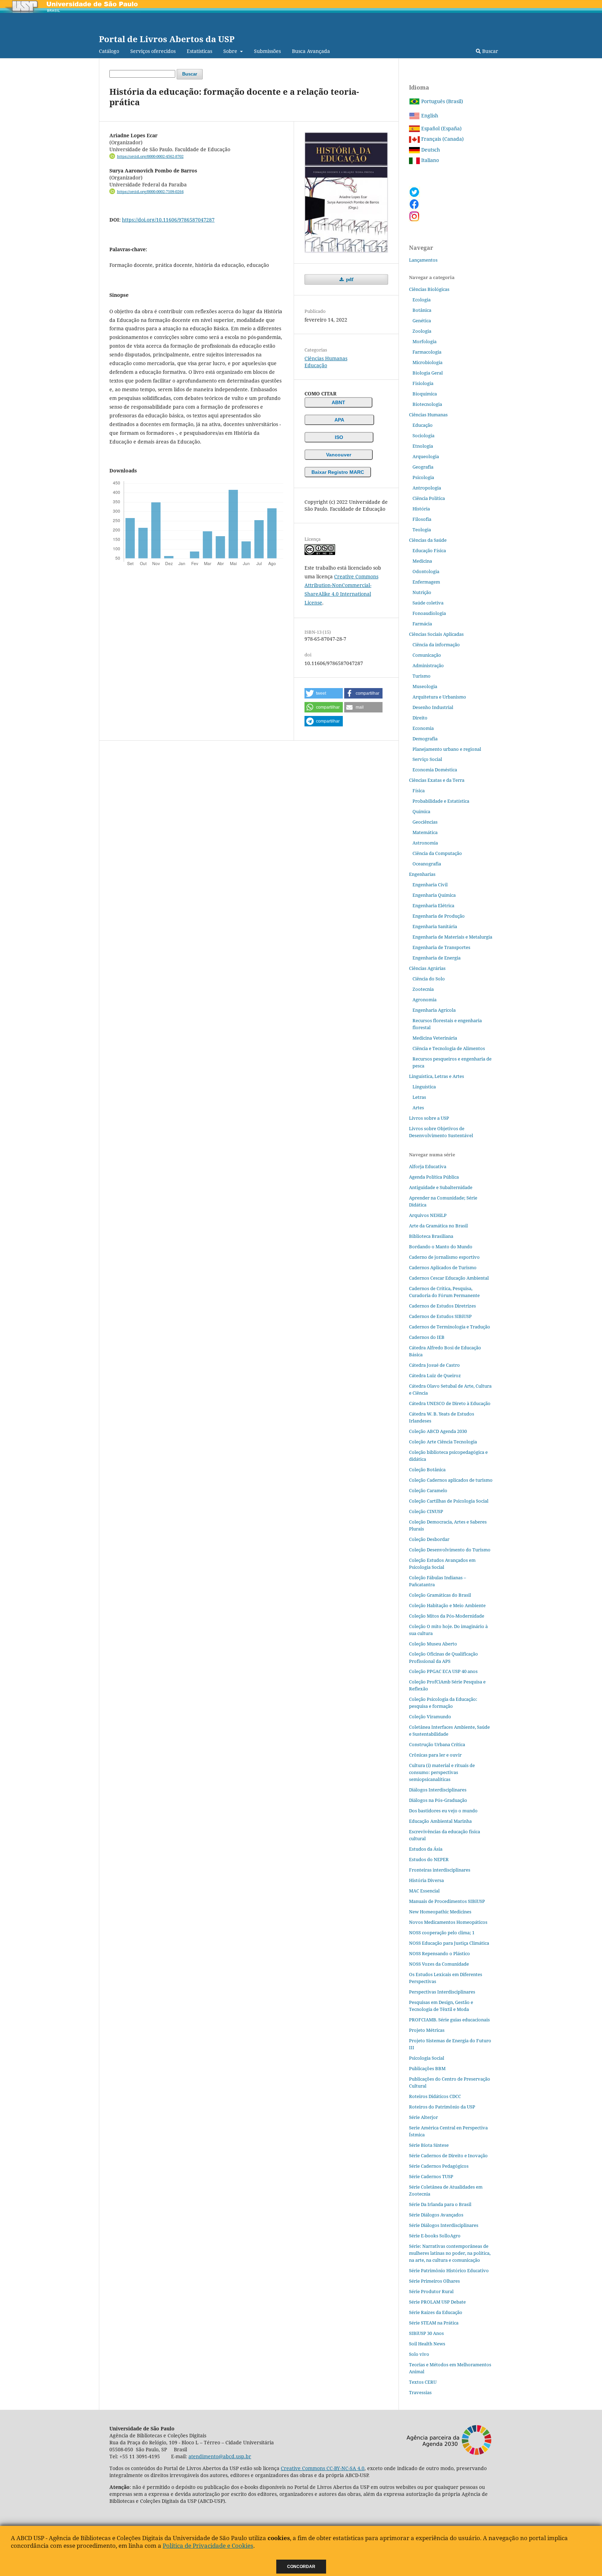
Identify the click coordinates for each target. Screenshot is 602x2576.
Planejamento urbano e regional (447, 749)
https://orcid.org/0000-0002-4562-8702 (150, 156)
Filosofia (422, 519)
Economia (423, 728)
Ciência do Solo (429, 979)
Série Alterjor (423, 2117)
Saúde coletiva (428, 603)
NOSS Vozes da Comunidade (439, 1964)
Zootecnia (423, 989)
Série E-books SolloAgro (435, 2236)
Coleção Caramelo (428, 1490)
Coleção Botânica (427, 1470)
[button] (324, 693)
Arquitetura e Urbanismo (439, 697)
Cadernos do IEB (427, 1337)
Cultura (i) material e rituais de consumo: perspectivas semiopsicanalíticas (442, 1772)
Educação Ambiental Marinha (440, 1821)
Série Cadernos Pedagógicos (439, 2166)
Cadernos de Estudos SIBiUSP (440, 1316)
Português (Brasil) (441, 101)
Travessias (420, 2392)
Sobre (231, 51)
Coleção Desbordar (429, 1539)
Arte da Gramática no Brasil (438, 1226)
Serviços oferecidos (153, 51)
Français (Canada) (442, 139)
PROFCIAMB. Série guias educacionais (449, 2020)
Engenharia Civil (430, 885)
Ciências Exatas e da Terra (437, 780)
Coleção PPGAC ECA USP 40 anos (443, 1671)
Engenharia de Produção (439, 916)
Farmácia (422, 624)
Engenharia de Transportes (441, 947)
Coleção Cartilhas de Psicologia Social (449, 1501)
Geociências (425, 822)
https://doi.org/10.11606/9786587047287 (168, 220)
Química (421, 811)
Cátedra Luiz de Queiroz (435, 1375)
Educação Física (429, 550)
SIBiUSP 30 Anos (426, 2333)
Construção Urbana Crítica (437, 1744)
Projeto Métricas (427, 2030)
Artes (418, 1108)
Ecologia (422, 300)
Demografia (425, 739)
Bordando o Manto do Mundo (441, 1247)
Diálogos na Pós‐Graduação (438, 1800)
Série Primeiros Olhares (434, 2281)
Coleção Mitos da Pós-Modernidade (447, 1616)
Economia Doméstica (435, 770)
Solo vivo (419, 2354)
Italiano (429, 160)
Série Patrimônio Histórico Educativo (449, 2270)
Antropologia (427, 488)
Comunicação (427, 655)
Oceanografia (427, 864)
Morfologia (425, 341)
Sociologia (423, 435)
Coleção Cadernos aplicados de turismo (451, 1480)
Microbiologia (427, 362)
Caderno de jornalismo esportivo (444, 1257)
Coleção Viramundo (430, 1717)
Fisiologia (423, 383)
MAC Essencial (424, 1891)
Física (419, 790)
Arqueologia (426, 456)
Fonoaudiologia (429, 613)
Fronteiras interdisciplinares (440, 1870)
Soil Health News (427, 2344)
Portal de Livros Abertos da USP (167, 39)
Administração (428, 665)
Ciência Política (429, 498)
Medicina (422, 561)
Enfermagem (426, 582)
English (429, 115)
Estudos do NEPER (429, 1859)
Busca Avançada (311, 51)
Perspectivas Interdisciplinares (442, 1992)
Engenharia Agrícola (434, 1010)
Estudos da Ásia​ (426, 1849)
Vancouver (339, 455)
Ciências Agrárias (427, 968)
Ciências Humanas (326, 358)
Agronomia (425, 1000)
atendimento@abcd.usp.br (220, 2456)
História (421, 509)
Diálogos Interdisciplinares (438, 1790)
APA (339, 420)
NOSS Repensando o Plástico (439, 1953)
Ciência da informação (436, 645)
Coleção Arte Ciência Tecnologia (443, 1442)
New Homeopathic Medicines (440, 1912)
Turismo (422, 676)
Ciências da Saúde (428, 540)
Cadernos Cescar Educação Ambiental (449, 1278)
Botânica (422, 310)
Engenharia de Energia (437, 958)
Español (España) (441, 128)
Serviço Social (427, 759)
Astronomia (425, 843)
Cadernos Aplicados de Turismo (443, 1267)
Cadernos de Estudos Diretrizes (442, 1306)
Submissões (267, 51)
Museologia (425, 686)
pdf (349, 279)
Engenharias (422, 874)
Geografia (423, 467)
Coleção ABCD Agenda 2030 (438, 1431)
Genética (422, 321)
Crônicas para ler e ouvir (435, 1755)
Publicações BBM (427, 2068)
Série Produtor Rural (431, 2291)
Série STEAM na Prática (434, 2323)
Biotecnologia (427, 404)
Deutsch (430, 150)
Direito (420, 718)
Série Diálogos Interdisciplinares (444, 2225)
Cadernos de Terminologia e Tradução (450, 1327)
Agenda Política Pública (434, 1177)
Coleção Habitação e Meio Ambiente (447, 1605)
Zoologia (422, 331)
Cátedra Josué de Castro (434, 1365)
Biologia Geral (428, 373)
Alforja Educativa (428, 1166)
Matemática (425, 832)
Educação (316, 365)
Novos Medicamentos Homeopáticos (448, 1922)
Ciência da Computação (437, 853)
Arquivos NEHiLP (428, 1215)
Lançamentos (423, 260)
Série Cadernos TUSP (431, 2176)
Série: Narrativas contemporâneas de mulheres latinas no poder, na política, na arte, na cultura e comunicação (450, 2253)
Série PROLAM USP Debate (437, 2302)
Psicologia (423, 477)
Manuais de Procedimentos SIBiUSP (447, 1901)
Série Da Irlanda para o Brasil (440, 2204)
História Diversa (426, 1880)
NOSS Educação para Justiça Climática (449, 1943)
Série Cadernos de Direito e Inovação (448, 2155)
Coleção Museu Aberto (433, 1644)
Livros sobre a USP (429, 1118)
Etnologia (423, 446)
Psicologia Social (427, 2058)
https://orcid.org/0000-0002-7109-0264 (150, 192)
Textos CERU (423, 2382)
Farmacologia (427, 352)
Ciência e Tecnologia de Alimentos (449, 1048)
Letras (419, 1097)
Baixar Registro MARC (338, 472)
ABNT (338, 402)
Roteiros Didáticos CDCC (435, 2096)
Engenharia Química (434, 895)
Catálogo (109, 51)
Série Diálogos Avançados (436, 2215)
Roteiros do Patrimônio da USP (442, 2107)
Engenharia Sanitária (435, 926)
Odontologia (426, 571)
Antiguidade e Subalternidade (441, 1187)
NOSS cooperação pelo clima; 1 (442, 1933)
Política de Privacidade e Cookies (208, 2546)
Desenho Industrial (433, 707)
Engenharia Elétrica (433, 905)
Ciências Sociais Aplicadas (436, 634)
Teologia (422, 530)
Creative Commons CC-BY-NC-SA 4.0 (323, 2468)
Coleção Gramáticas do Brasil (440, 1595)
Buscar (489, 51)
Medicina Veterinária (435, 1038)
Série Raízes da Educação (436, 2312)
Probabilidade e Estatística (441, 801)
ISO (339, 437)
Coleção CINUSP (426, 1511)
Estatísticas (199, 51)
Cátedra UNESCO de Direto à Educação (450, 1403)
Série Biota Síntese (429, 2145)
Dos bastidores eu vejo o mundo (443, 1811)
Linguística (424, 1087)
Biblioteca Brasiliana (431, 1236)
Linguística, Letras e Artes (437, 1076)
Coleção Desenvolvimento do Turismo (450, 1550)
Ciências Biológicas (429, 289)
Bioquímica (425, 394)
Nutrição (422, 592)
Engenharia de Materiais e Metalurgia (452, 937)
